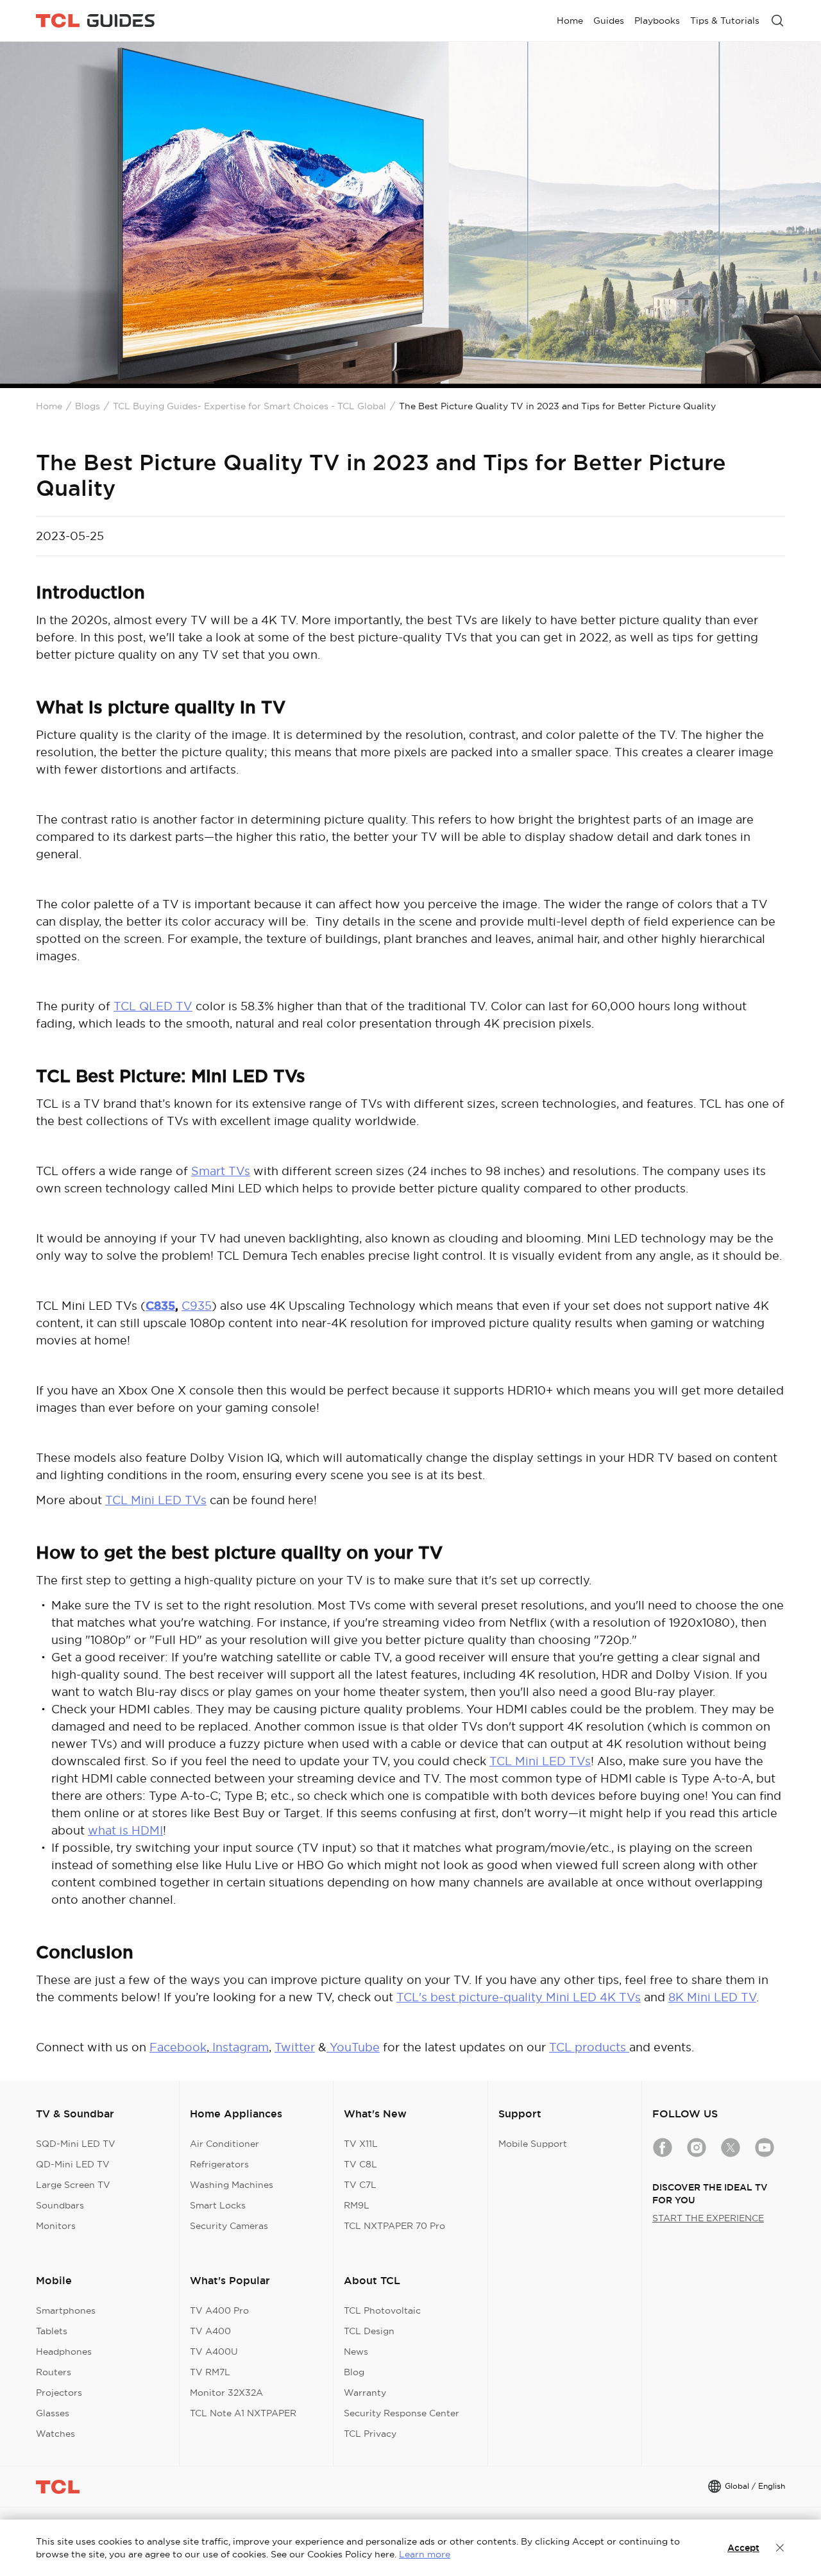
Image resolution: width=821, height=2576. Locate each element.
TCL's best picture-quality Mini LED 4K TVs (519, 1997)
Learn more (425, 2554)
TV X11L (361, 2144)
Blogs (88, 406)
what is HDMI (125, 1830)
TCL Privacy (370, 2434)
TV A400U (214, 2351)
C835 (160, 1306)
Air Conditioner (224, 2144)
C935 (197, 1306)
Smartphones (66, 2310)
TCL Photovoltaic (382, 2310)
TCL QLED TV (153, 1006)
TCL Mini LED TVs (156, 1500)
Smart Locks (218, 2205)
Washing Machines (232, 2185)
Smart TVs (221, 1171)
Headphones (64, 2351)
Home (49, 406)
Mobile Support (533, 2144)
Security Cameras (229, 2226)
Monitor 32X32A (226, 2393)
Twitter (295, 2047)
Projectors (59, 2393)
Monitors (56, 2226)
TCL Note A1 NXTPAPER (243, 2413)
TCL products (589, 2047)
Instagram (239, 2047)
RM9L (357, 2205)
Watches (55, 2434)
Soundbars (60, 2205)
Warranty (365, 2393)
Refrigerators (219, 2164)
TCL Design (369, 2331)
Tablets (52, 2331)
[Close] (780, 2548)
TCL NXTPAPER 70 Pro (394, 2226)
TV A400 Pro (219, 2310)
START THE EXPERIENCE (708, 2218)
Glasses (53, 2413)
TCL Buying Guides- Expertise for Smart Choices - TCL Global (250, 406)
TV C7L (360, 2185)
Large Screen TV (73, 2185)
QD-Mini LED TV (73, 2164)
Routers (54, 2372)
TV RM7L (210, 2372)
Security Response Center (402, 2413)
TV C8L (360, 2164)
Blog (354, 2372)
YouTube (353, 2047)
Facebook (178, 2047)
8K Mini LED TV (712, 1997)
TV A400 (210, 2331)
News (356, 2351)
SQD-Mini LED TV (76, 2144)
